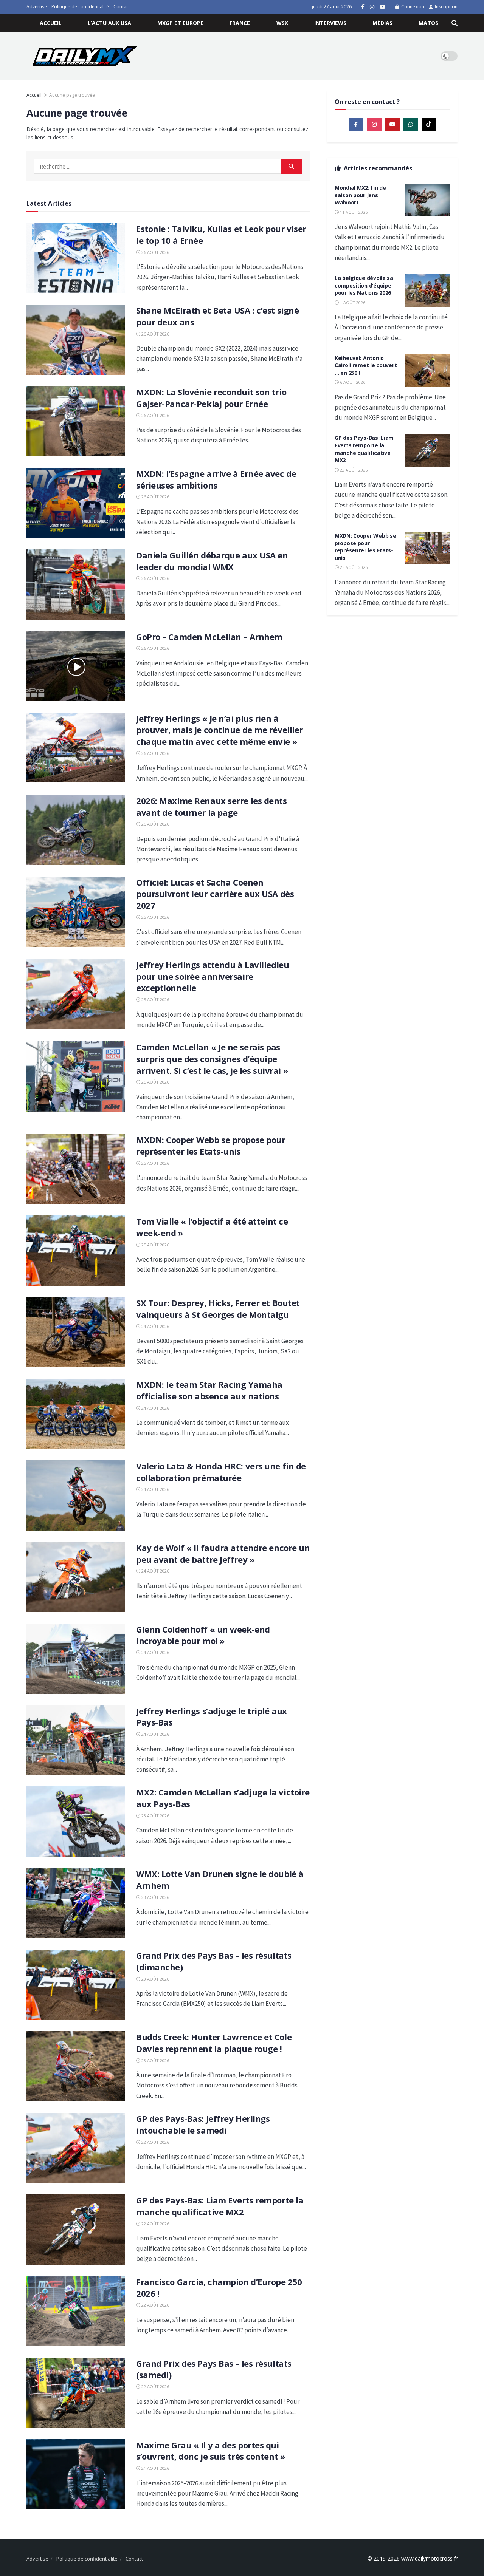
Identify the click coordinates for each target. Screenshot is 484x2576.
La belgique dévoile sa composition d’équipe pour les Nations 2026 (364, 285)
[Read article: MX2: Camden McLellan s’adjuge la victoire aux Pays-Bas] (76, 1821)
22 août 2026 (155, 2142)
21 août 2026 (155, 2468)
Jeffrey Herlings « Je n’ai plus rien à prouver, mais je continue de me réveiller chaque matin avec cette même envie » (220, 730)
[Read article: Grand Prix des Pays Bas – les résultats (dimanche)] (76, 1985)
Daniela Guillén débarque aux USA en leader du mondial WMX (212, 561)
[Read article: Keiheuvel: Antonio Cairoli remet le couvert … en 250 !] (427, 371)
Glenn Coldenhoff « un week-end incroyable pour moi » (203, 1635)
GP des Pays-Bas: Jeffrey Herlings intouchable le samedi (203, 2124)
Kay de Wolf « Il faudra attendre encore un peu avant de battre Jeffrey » (223, 1553)
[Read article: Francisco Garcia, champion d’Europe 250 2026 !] (76, 2311)
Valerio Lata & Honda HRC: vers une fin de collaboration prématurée (221, 1472)
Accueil (51, 23)
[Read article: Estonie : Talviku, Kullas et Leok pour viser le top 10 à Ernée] (76, 258)
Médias (382, 23)
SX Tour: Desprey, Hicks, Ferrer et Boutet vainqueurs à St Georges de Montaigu (218, 1309)
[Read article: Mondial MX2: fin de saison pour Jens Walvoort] (427, 200)
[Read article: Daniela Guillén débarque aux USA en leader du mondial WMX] (76, 584)
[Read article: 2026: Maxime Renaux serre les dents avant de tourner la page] (76, 830)
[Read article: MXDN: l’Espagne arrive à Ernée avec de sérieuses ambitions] (76, 503)
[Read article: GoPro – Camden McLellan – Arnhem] (76, 666)
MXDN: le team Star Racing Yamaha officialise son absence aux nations (209, 1390)
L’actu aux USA (109, 23)
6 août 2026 (352, 382)
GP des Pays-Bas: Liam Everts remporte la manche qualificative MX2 (220, 2206)
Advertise (37, 7)
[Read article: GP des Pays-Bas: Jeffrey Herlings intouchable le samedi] (76, 2148)
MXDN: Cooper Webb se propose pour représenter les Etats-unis (211, 1145)
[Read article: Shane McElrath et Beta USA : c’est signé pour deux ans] (76, 340)
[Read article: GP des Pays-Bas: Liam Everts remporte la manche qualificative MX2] (76, 2230)
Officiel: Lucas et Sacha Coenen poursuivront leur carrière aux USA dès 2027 (215, 894)
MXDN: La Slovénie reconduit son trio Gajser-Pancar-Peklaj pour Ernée (211, 398)
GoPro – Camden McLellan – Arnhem (209, 637)
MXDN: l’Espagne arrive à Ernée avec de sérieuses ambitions (216, 479)
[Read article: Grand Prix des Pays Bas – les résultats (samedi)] (76, 2393)
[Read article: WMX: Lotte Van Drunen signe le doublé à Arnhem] (76, 1903)
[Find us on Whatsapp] (411, 124)
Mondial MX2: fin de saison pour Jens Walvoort (360, 195)
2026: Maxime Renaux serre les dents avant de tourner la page (212, 806)
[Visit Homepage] (85, 56)
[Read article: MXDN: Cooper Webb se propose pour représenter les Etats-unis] (76, 1169)
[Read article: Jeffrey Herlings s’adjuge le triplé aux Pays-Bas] (76, 1740)
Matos (428, 23)
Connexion (412, 7)
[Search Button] (455, 23)
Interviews (330, 23)
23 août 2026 (155, 1816)
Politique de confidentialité (80, 7)
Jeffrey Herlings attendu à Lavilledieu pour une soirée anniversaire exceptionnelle (213, 976)
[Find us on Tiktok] (429, 124)
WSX (282, 23)
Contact (122, 7)
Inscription (446, 7)
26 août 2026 (155, 252)
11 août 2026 (353, 212)
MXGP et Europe (180, 23)
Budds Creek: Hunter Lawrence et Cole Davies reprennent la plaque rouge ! (214, 2043)
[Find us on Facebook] (363, 7)
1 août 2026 (352, 302)
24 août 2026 (155, 1326)
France (240, 23)
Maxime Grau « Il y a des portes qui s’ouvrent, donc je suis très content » (210, 2451)
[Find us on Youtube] (383, 7)
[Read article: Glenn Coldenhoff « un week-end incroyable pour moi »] (76, 1659)
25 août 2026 (155, 917)
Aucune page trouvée (72, 95)
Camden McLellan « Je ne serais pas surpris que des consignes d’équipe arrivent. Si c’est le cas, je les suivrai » (212, 1059)
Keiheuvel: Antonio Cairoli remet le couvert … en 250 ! (366, 365)
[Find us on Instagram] (372, 7)
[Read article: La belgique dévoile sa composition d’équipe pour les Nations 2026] (427, 291)
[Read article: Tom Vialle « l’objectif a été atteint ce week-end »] (76, 1251)
